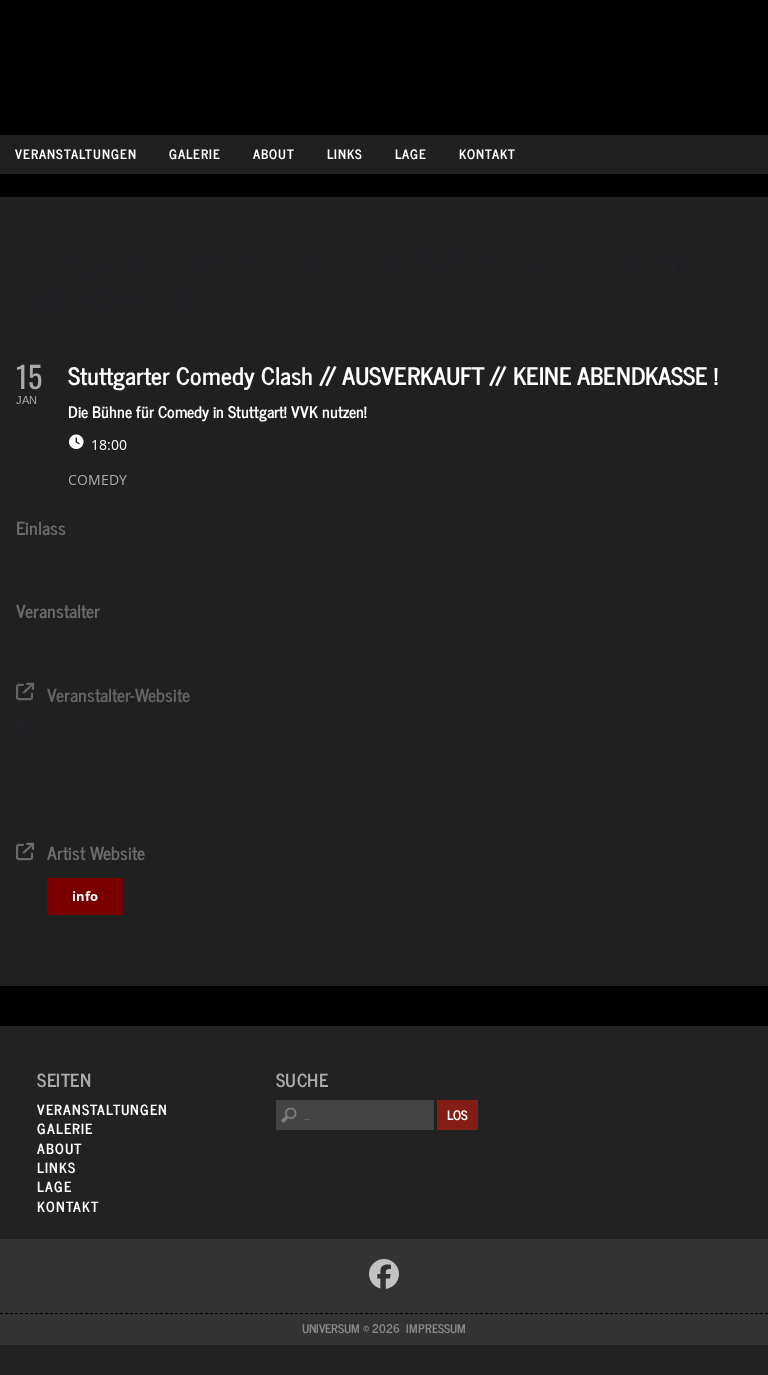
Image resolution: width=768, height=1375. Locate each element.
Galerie (195, 153)
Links (345, 153)
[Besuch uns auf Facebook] (384, 1274)
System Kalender (99, 728)
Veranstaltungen (76, 153)
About (274, 153)
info (85, 896)
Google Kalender (219, 728)
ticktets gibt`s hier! (104, 788)
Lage (411, 153)
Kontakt (487, 153)
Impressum (436, 1328)
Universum (384, 62)
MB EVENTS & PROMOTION (104, 636)
